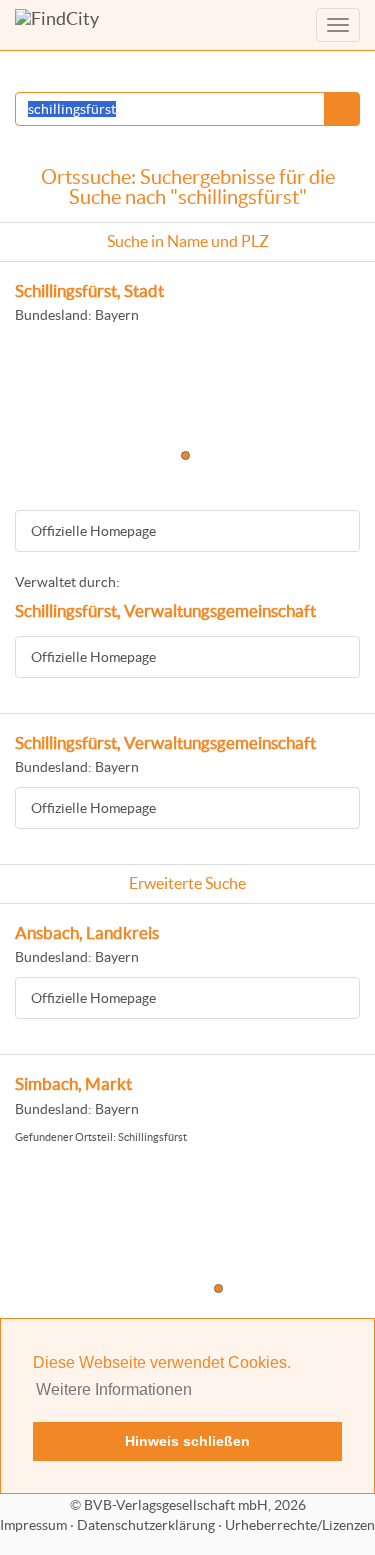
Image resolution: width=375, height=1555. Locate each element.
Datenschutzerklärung (146, 1525)
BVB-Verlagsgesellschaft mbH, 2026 (195, 1505)
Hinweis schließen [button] (187, 1441)
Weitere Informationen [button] (114, 1389)
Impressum (33, 1525)
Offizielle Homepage (93, 531)
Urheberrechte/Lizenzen (300, 1525)
